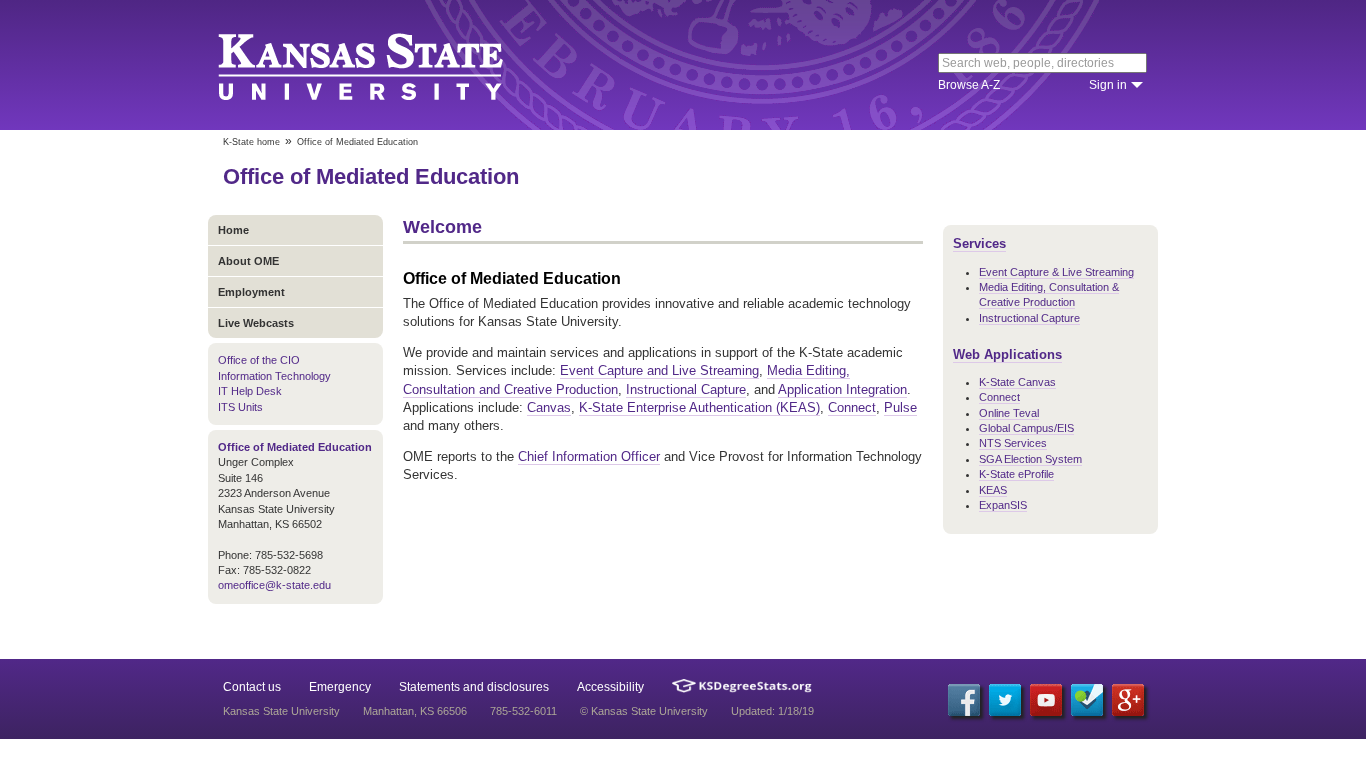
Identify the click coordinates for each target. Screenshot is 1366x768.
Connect (852, 407)
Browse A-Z (969, 85)
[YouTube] (1046, 700)
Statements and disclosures (474, 687)
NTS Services (1013, 443)
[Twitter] (1005, 700)
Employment (251, 292)
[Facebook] (964, 700)
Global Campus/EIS (1026, 428)
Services (979, 243)
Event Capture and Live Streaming (659, 370)
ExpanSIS (1003, 505)
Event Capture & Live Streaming (1056, 272)
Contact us (252, 687)
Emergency (340, 687)
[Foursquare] (1087, 700)
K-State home (251, 142)
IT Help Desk (250, 391)
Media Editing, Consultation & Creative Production (1049, 294)
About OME (248, 261)
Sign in (1108, 85)
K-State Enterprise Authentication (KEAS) (699, 407)
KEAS (993, 490)
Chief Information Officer (589, 456)
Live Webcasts (256, 323)
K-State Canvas (1017, 382)
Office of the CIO (259, 360)
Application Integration (842, 389)
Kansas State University (385, 65)
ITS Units (240, 407)
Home (233, 230)
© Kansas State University (644, 711)
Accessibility (610, 687)
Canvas (549, 407)
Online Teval (1009, 413)
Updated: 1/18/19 (772, 711)
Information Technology (274, 376)
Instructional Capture (686, 389)
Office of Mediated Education (371, 176)
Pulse (900, 407)
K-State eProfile (1016, 474)
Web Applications (1007, 354)
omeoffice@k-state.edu (274, 585)
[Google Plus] (1128, 700)
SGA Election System (1030, 459)
